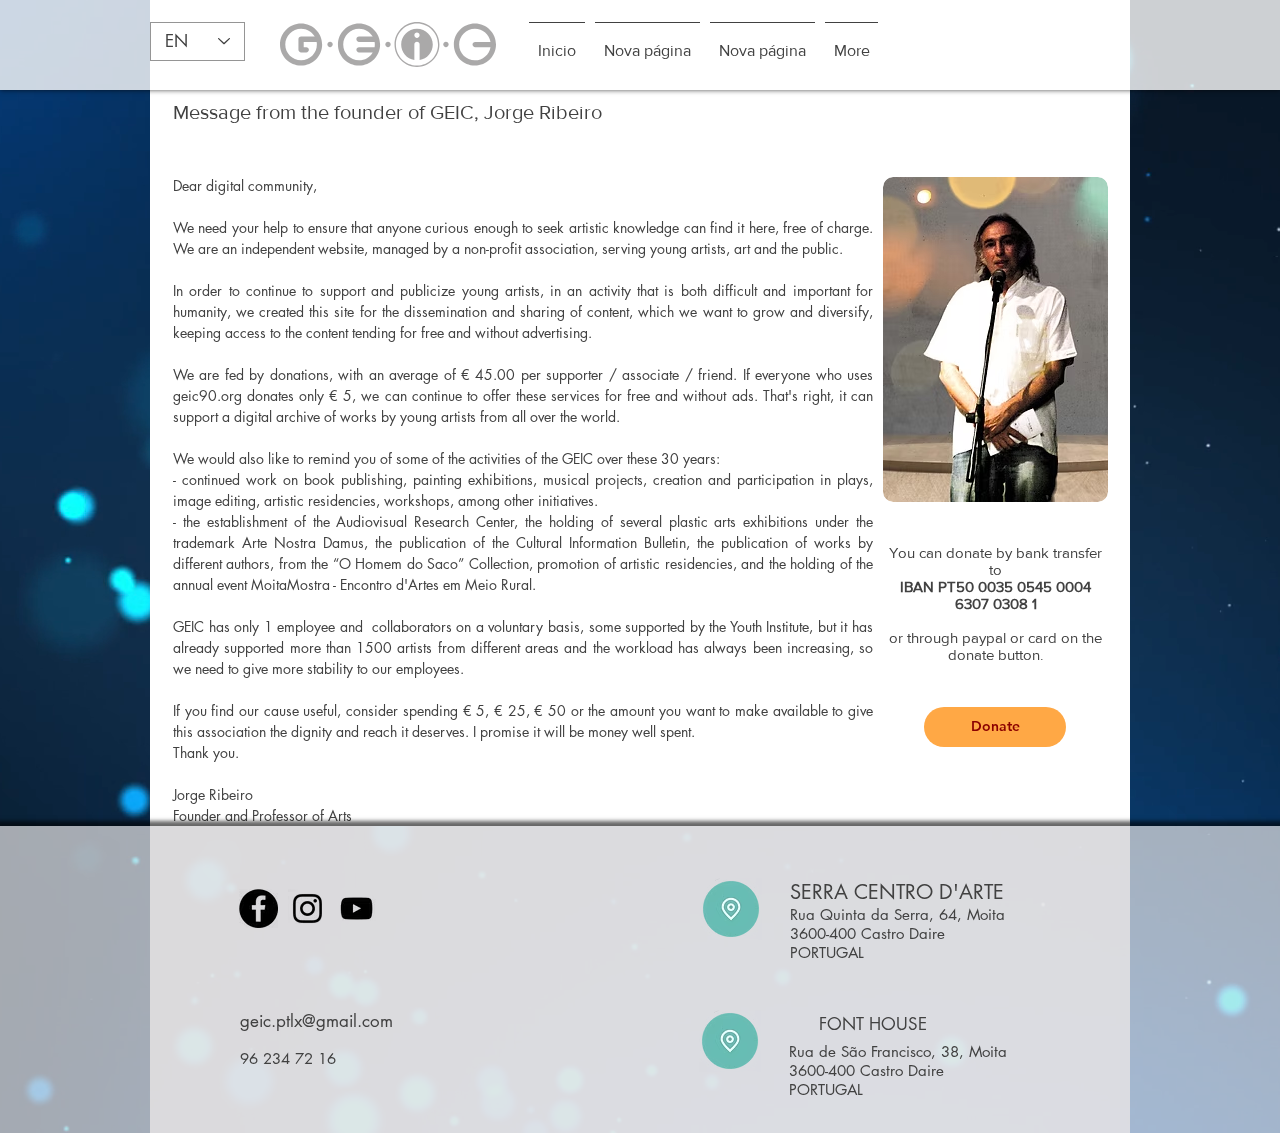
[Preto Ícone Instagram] (307, 908)
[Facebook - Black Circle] (258, 908)
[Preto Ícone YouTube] (356, 908)
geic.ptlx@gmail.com (316, 1021)
